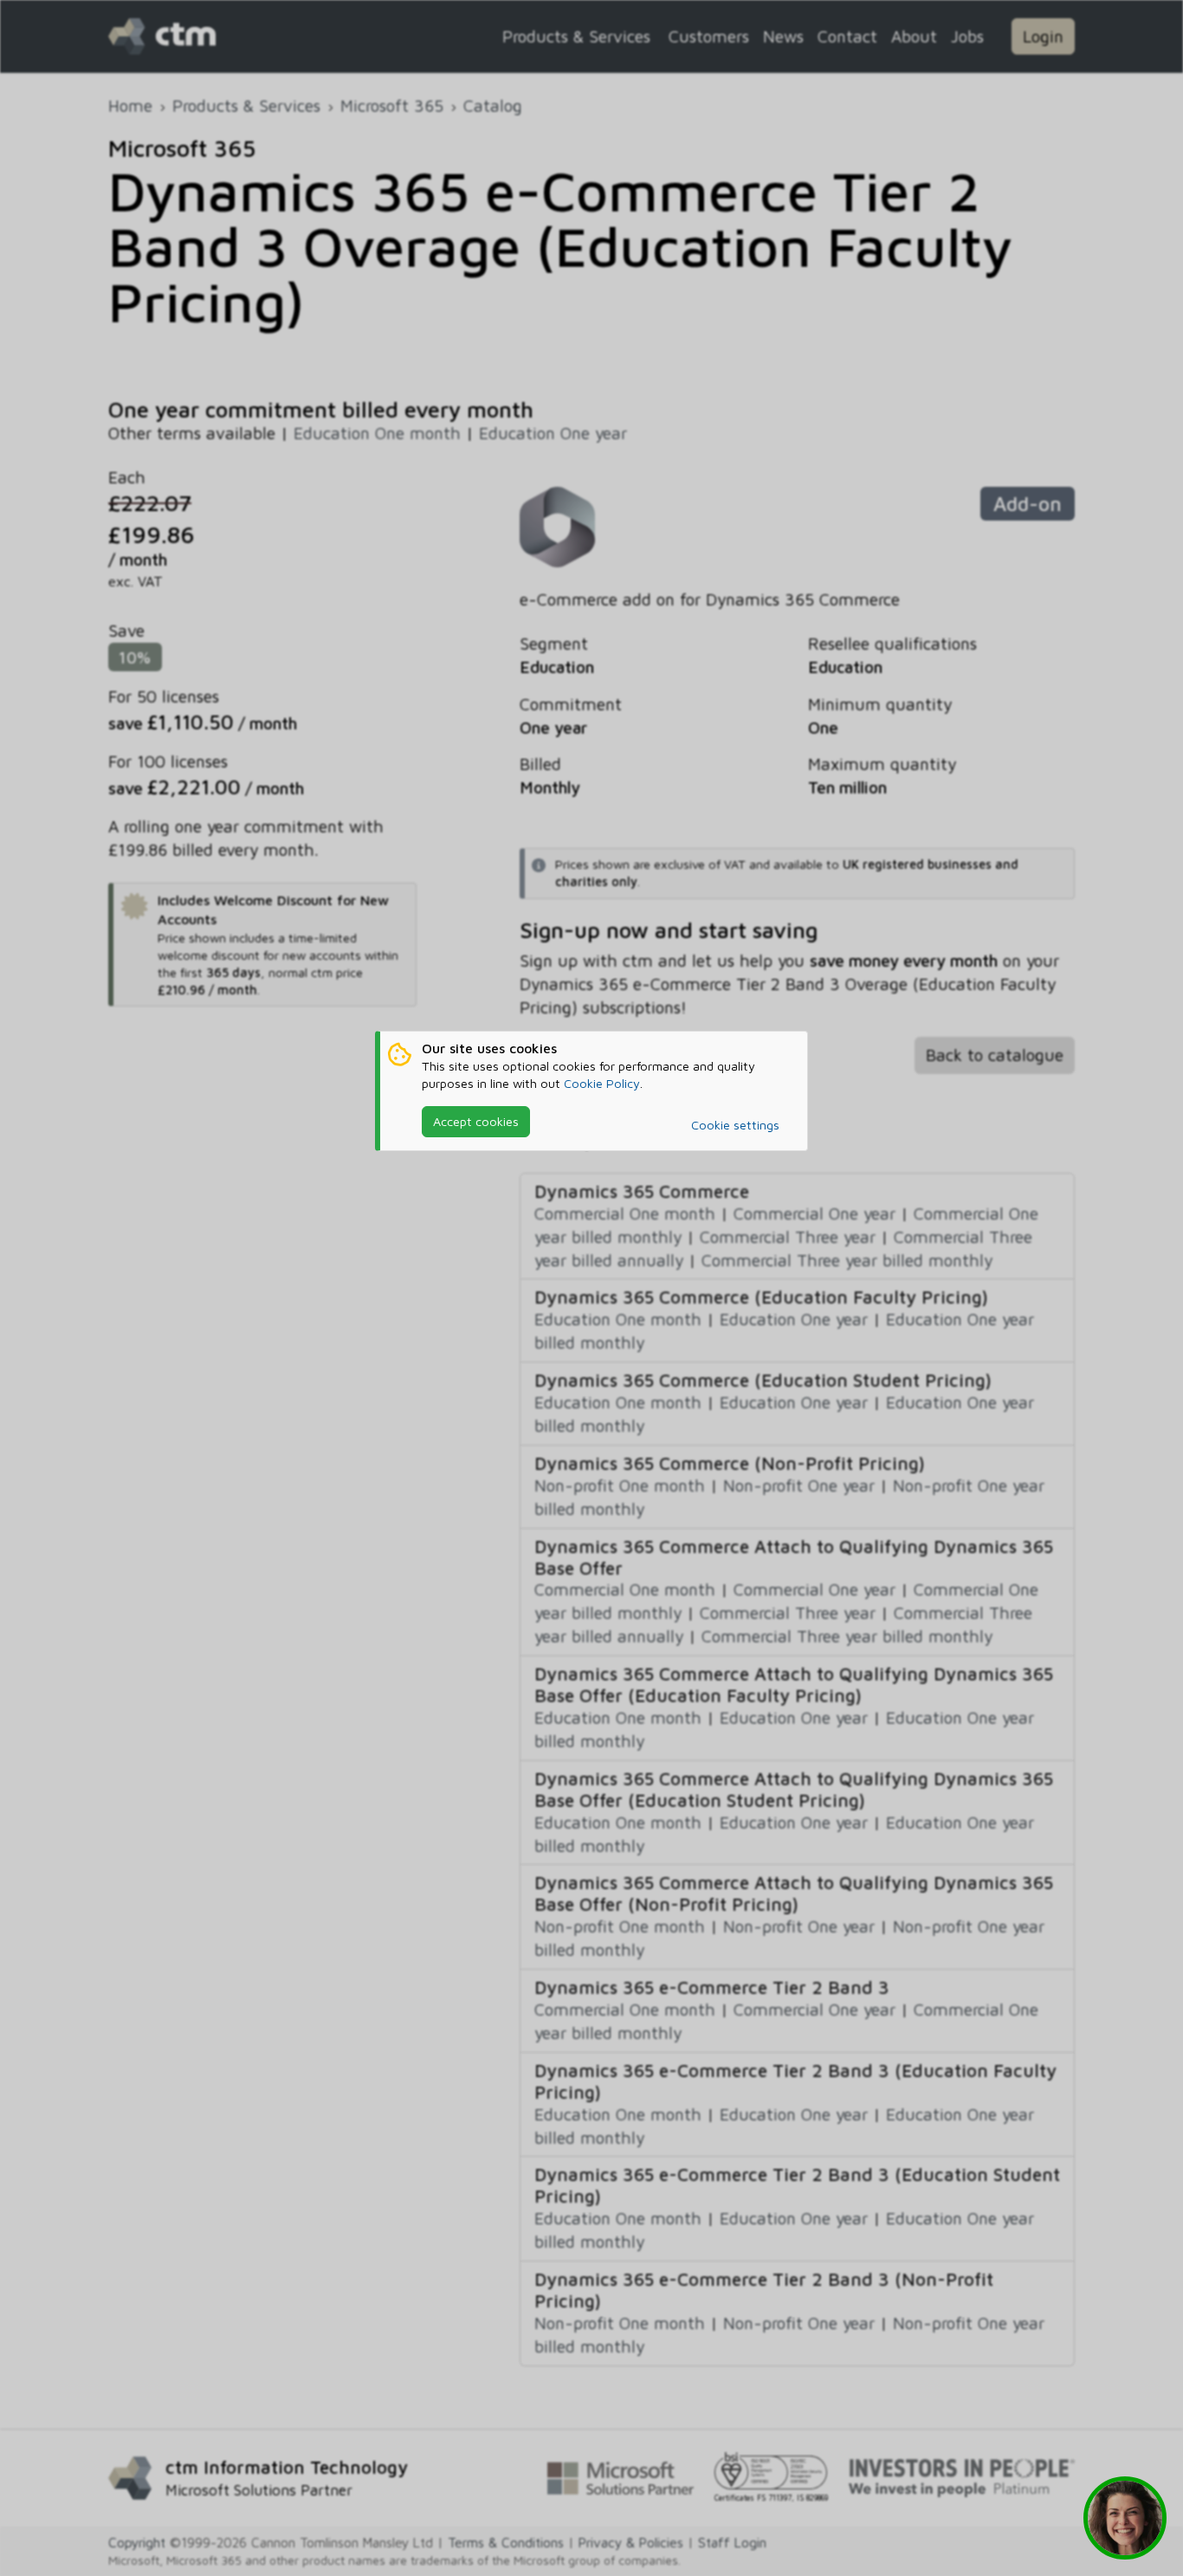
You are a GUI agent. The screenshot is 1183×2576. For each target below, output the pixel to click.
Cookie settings (735, 1125)
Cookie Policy (602, 1083)
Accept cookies (476, 1121)
